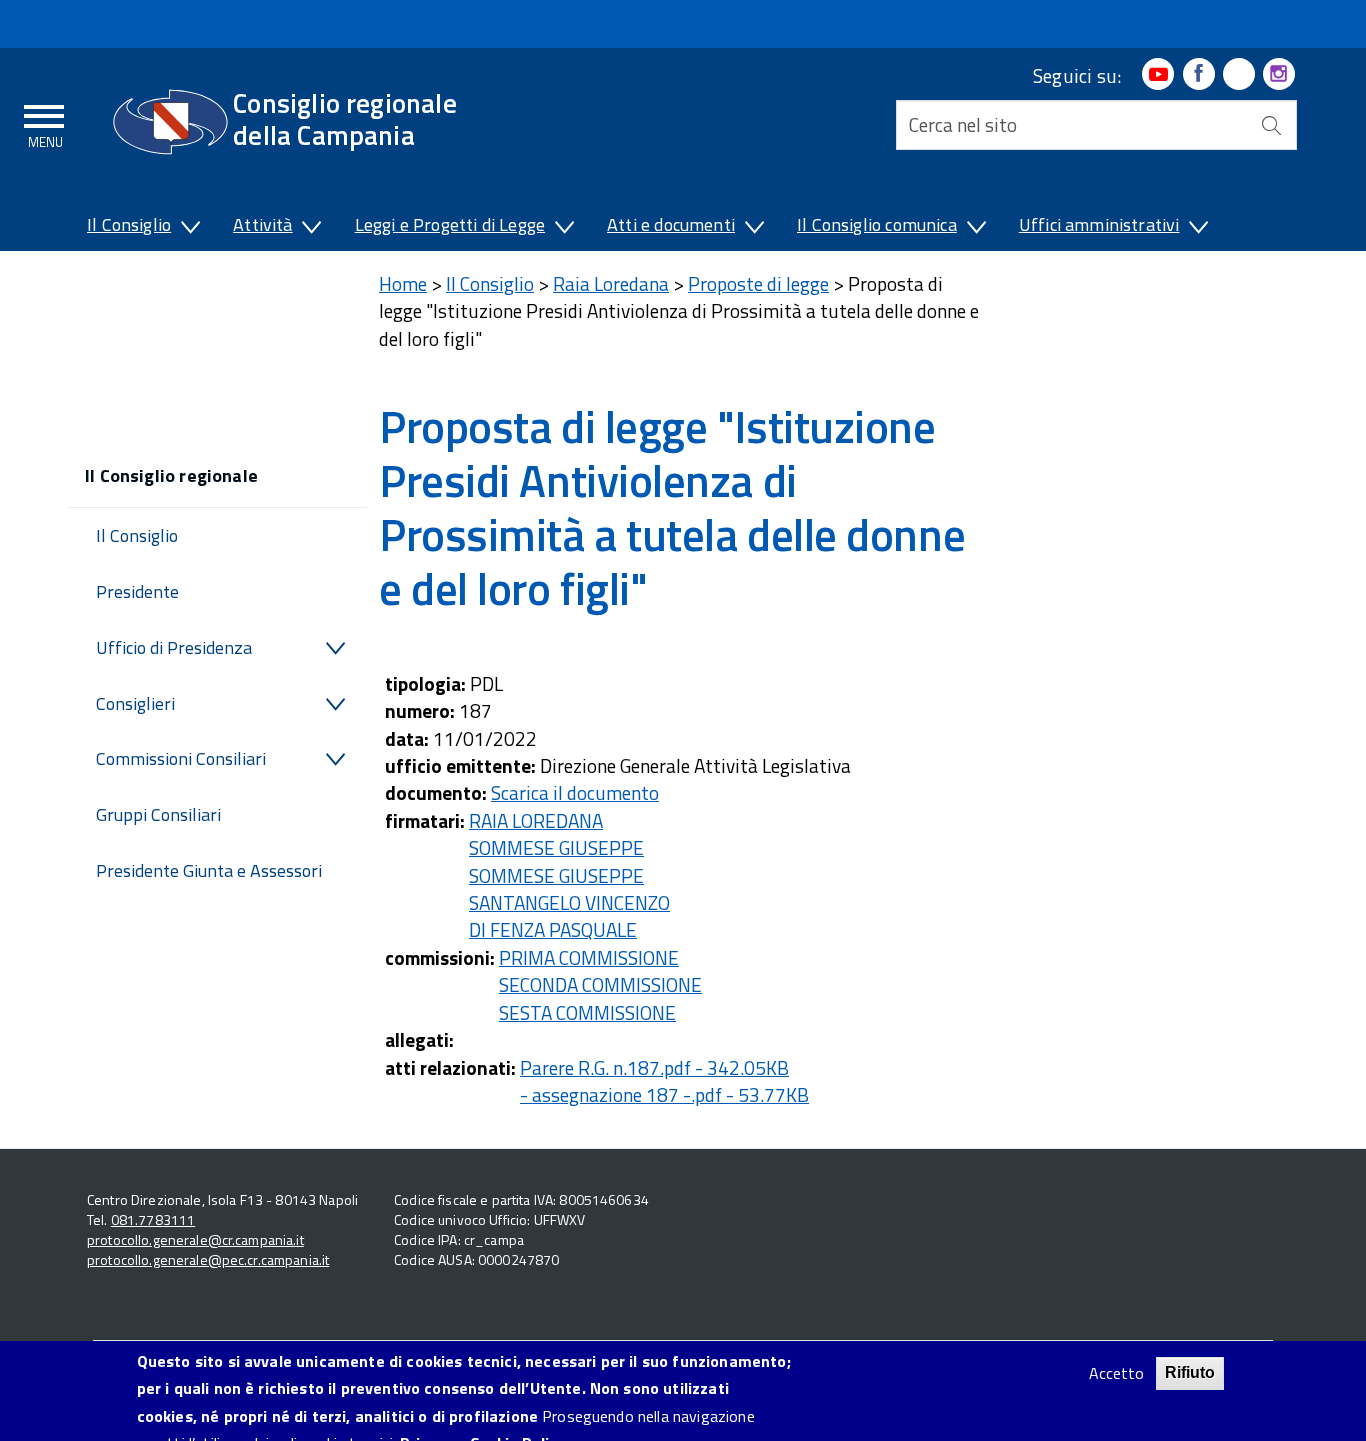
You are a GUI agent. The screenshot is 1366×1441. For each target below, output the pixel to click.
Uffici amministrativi (1099, 224)
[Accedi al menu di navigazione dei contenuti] (45, 123)
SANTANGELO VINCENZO (569, 902)
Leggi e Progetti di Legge (450, 224)
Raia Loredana (611, 283)
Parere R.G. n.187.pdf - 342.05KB (654, 1067)
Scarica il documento (575, 792)
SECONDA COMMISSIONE (600, 984)
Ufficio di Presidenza (174, 647)
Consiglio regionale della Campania (345, 118)
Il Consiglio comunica (877, 224)
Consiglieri (135, 703)
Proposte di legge (758, 283)
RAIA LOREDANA (536, 820)
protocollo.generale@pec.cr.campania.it (208, 1259)
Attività (262, 224)
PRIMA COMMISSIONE (589, 957)
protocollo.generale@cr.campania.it (195, 1239)
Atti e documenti (671, 224)
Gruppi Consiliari (158, 814)
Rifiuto (1190, 1372)
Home (403, 283)
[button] (189, 229)
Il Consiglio (129, 224)
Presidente (137, 591)
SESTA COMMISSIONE (587, 1012)
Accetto (1116, 1373)
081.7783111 (153, 1219)
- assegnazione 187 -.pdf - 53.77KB (664, 1094)
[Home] (170, 122)
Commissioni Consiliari (181, 758)
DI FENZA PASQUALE (553, 929)
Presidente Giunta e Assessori (209, 870)
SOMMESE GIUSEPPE (556, 847)
